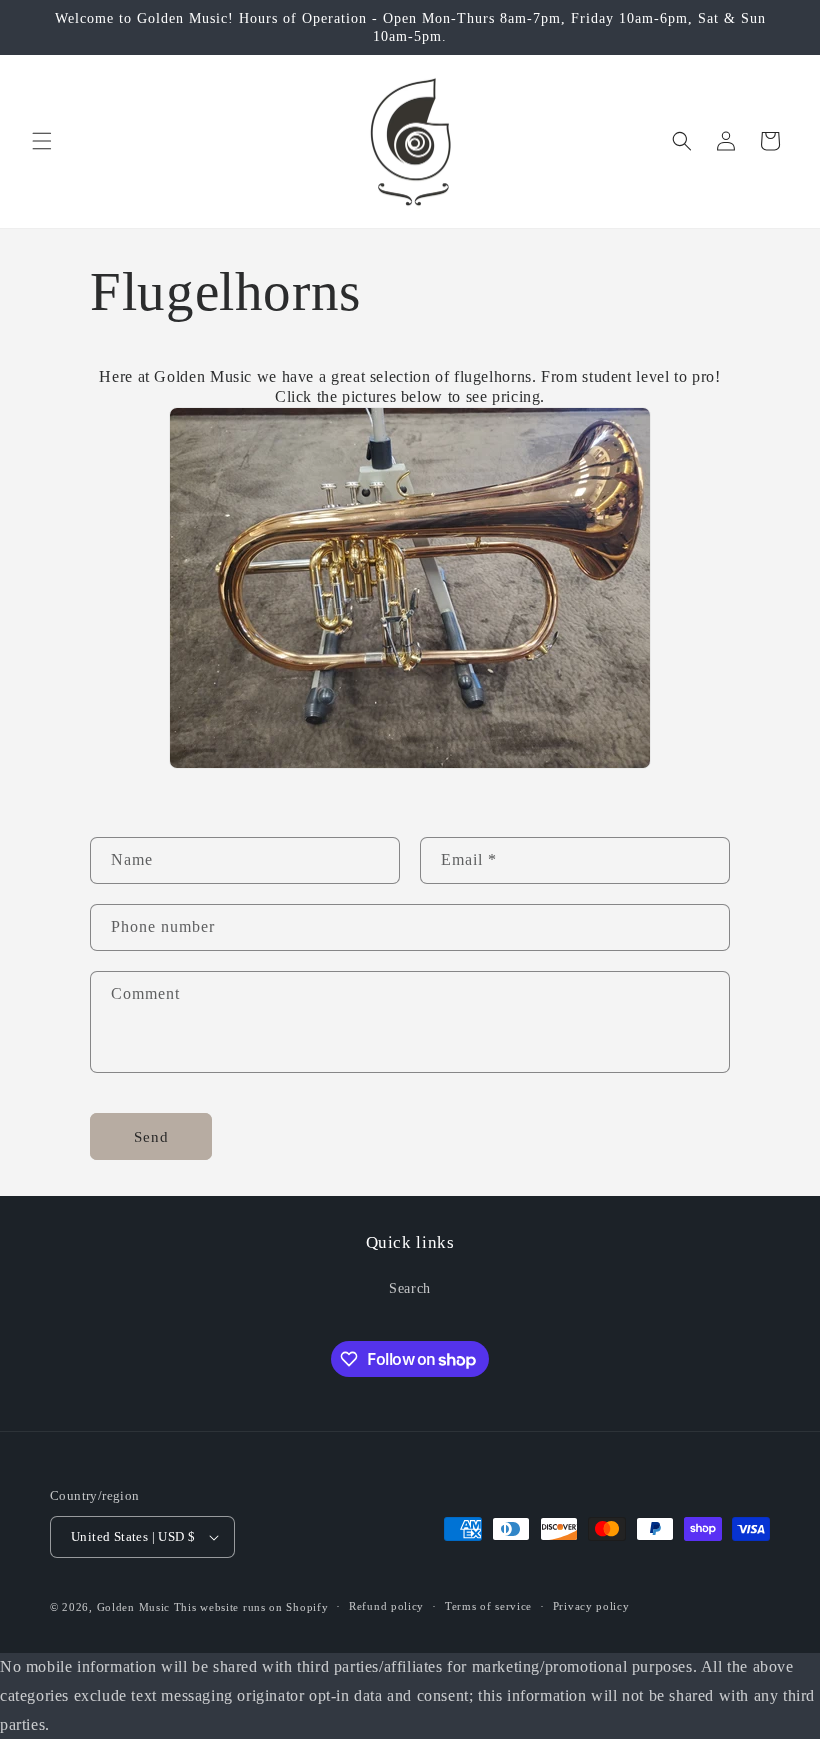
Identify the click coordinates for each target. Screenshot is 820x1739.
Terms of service (488, 1606)
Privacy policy (591, 1606)
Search (410, 1288)
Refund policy (386, 1606)
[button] (42, 141)
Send (151, 1137)
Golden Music (133, 1607)
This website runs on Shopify (251, 1607)
